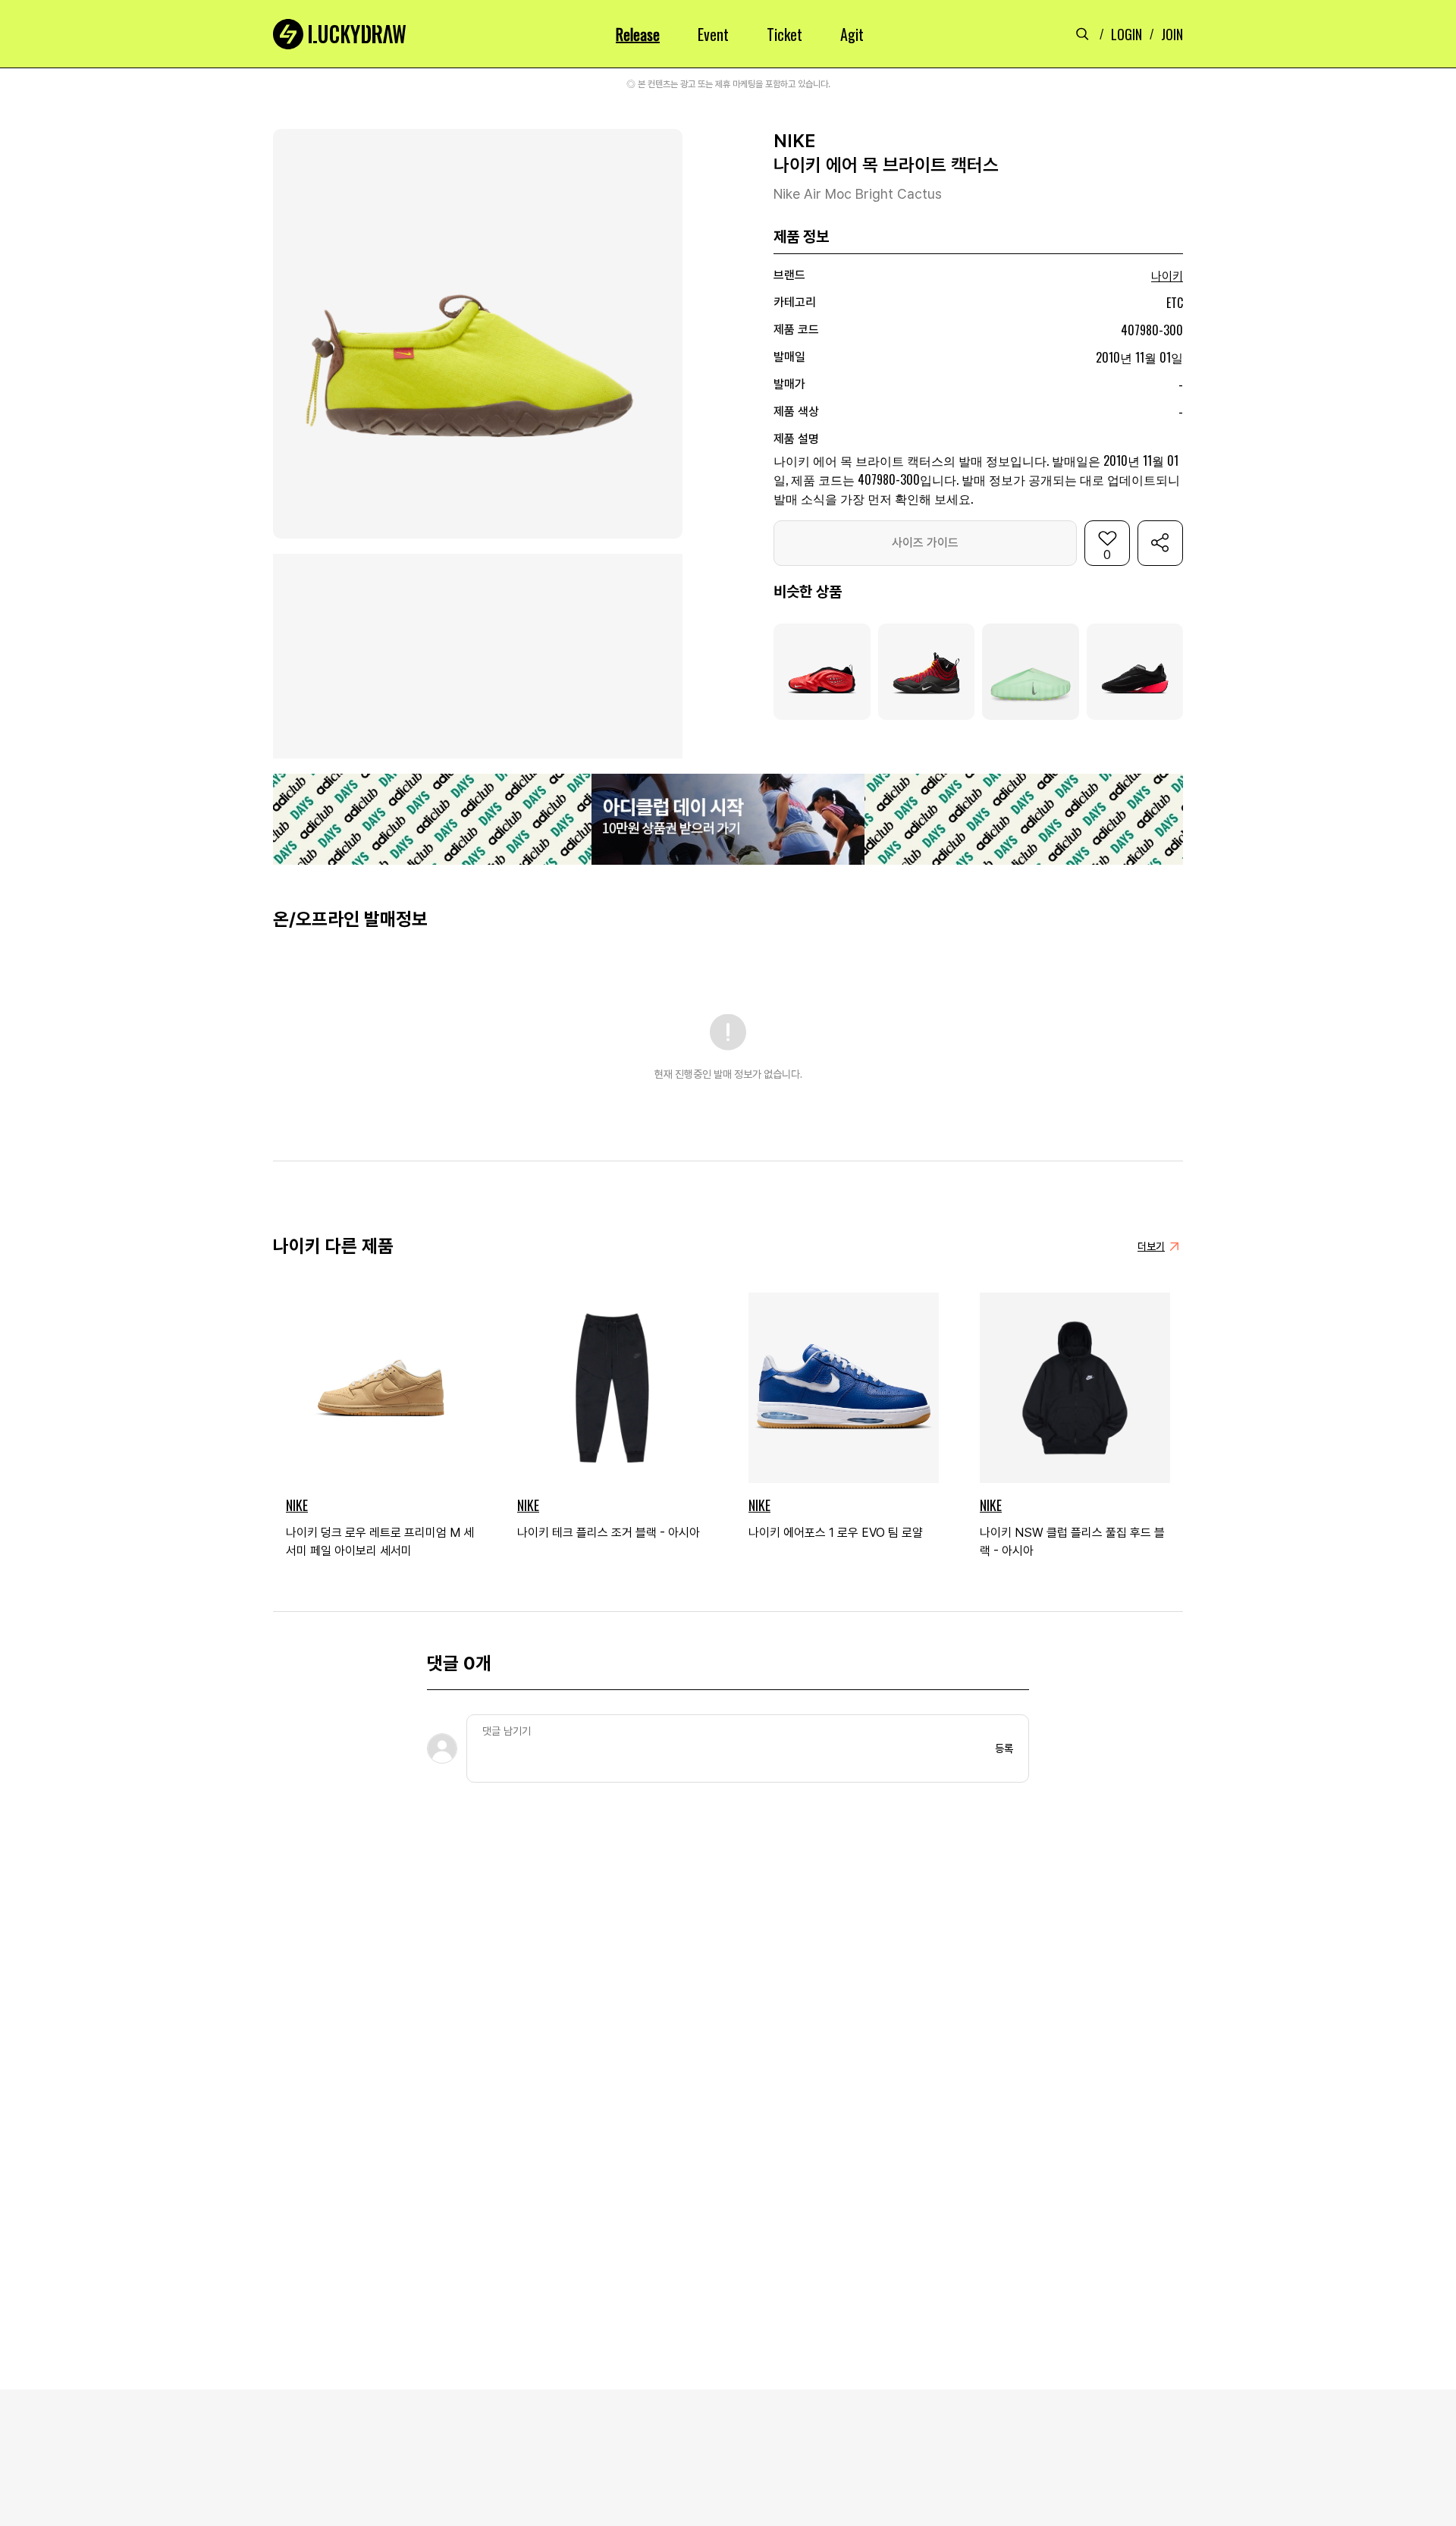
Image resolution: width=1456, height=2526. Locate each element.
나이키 (1167, 276)
